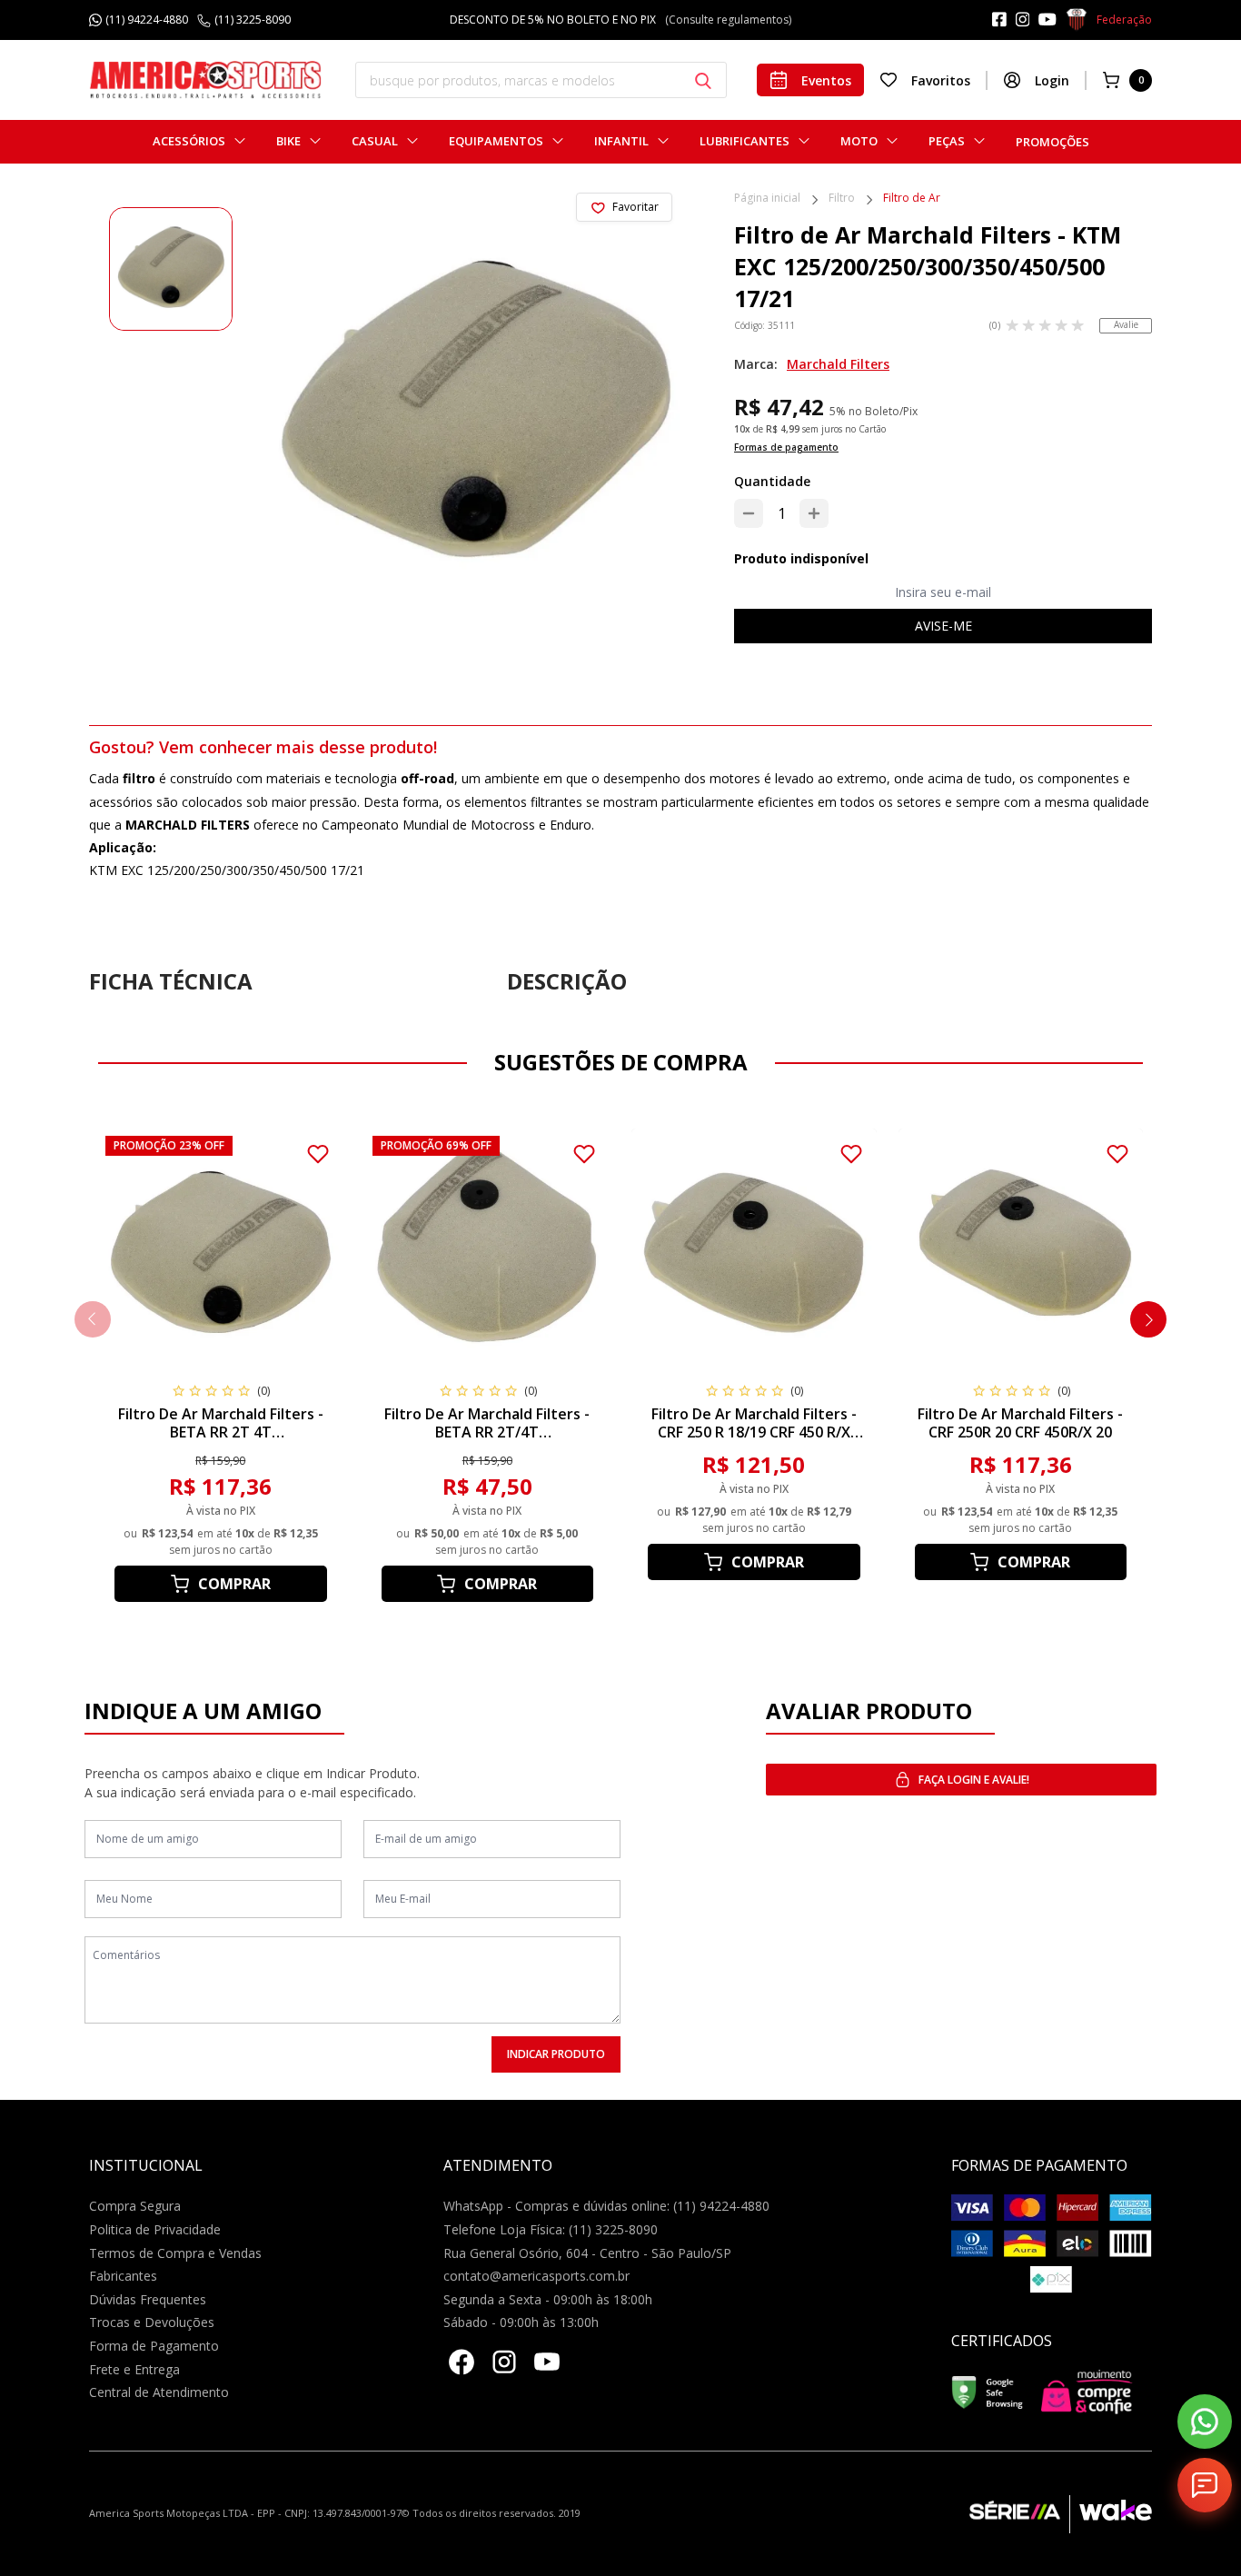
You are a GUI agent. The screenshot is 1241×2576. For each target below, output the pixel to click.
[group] (171, 269)
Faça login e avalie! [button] (974, 1780)
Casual (375, 141)
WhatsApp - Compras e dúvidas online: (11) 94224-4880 (606, 2206)
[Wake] (1111, 2514)
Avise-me (943, 626)
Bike (288, 141)
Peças (947, 141)
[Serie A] (1019, 2514)
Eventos (826, 80)
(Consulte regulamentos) (706, 20)
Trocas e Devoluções (152, 2322)
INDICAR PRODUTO (556, 2054)
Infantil (621, 141)
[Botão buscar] (703, 81)
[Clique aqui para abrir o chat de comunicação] (1205, 2485)
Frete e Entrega (134, 2369)
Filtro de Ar (912, 199)
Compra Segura (135, 2206)
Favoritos (941, 80)
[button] (1148, 1319)
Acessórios (189, 141)
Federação (1124, 20)
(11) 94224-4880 (147, 20)
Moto (859, 141)
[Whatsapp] (1205, 2422)
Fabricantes (123, 2276)
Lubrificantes (745, 141)
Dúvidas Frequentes (148, 2299)
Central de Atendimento (159, 2392)
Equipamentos (496, 141)
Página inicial (767, 199)
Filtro (842, 199)
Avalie (1126, 324)
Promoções (1052, 142)
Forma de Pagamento (154, 2346)
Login (1052, 80)
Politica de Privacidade (155, 2229)
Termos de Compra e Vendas (175, 2253)
